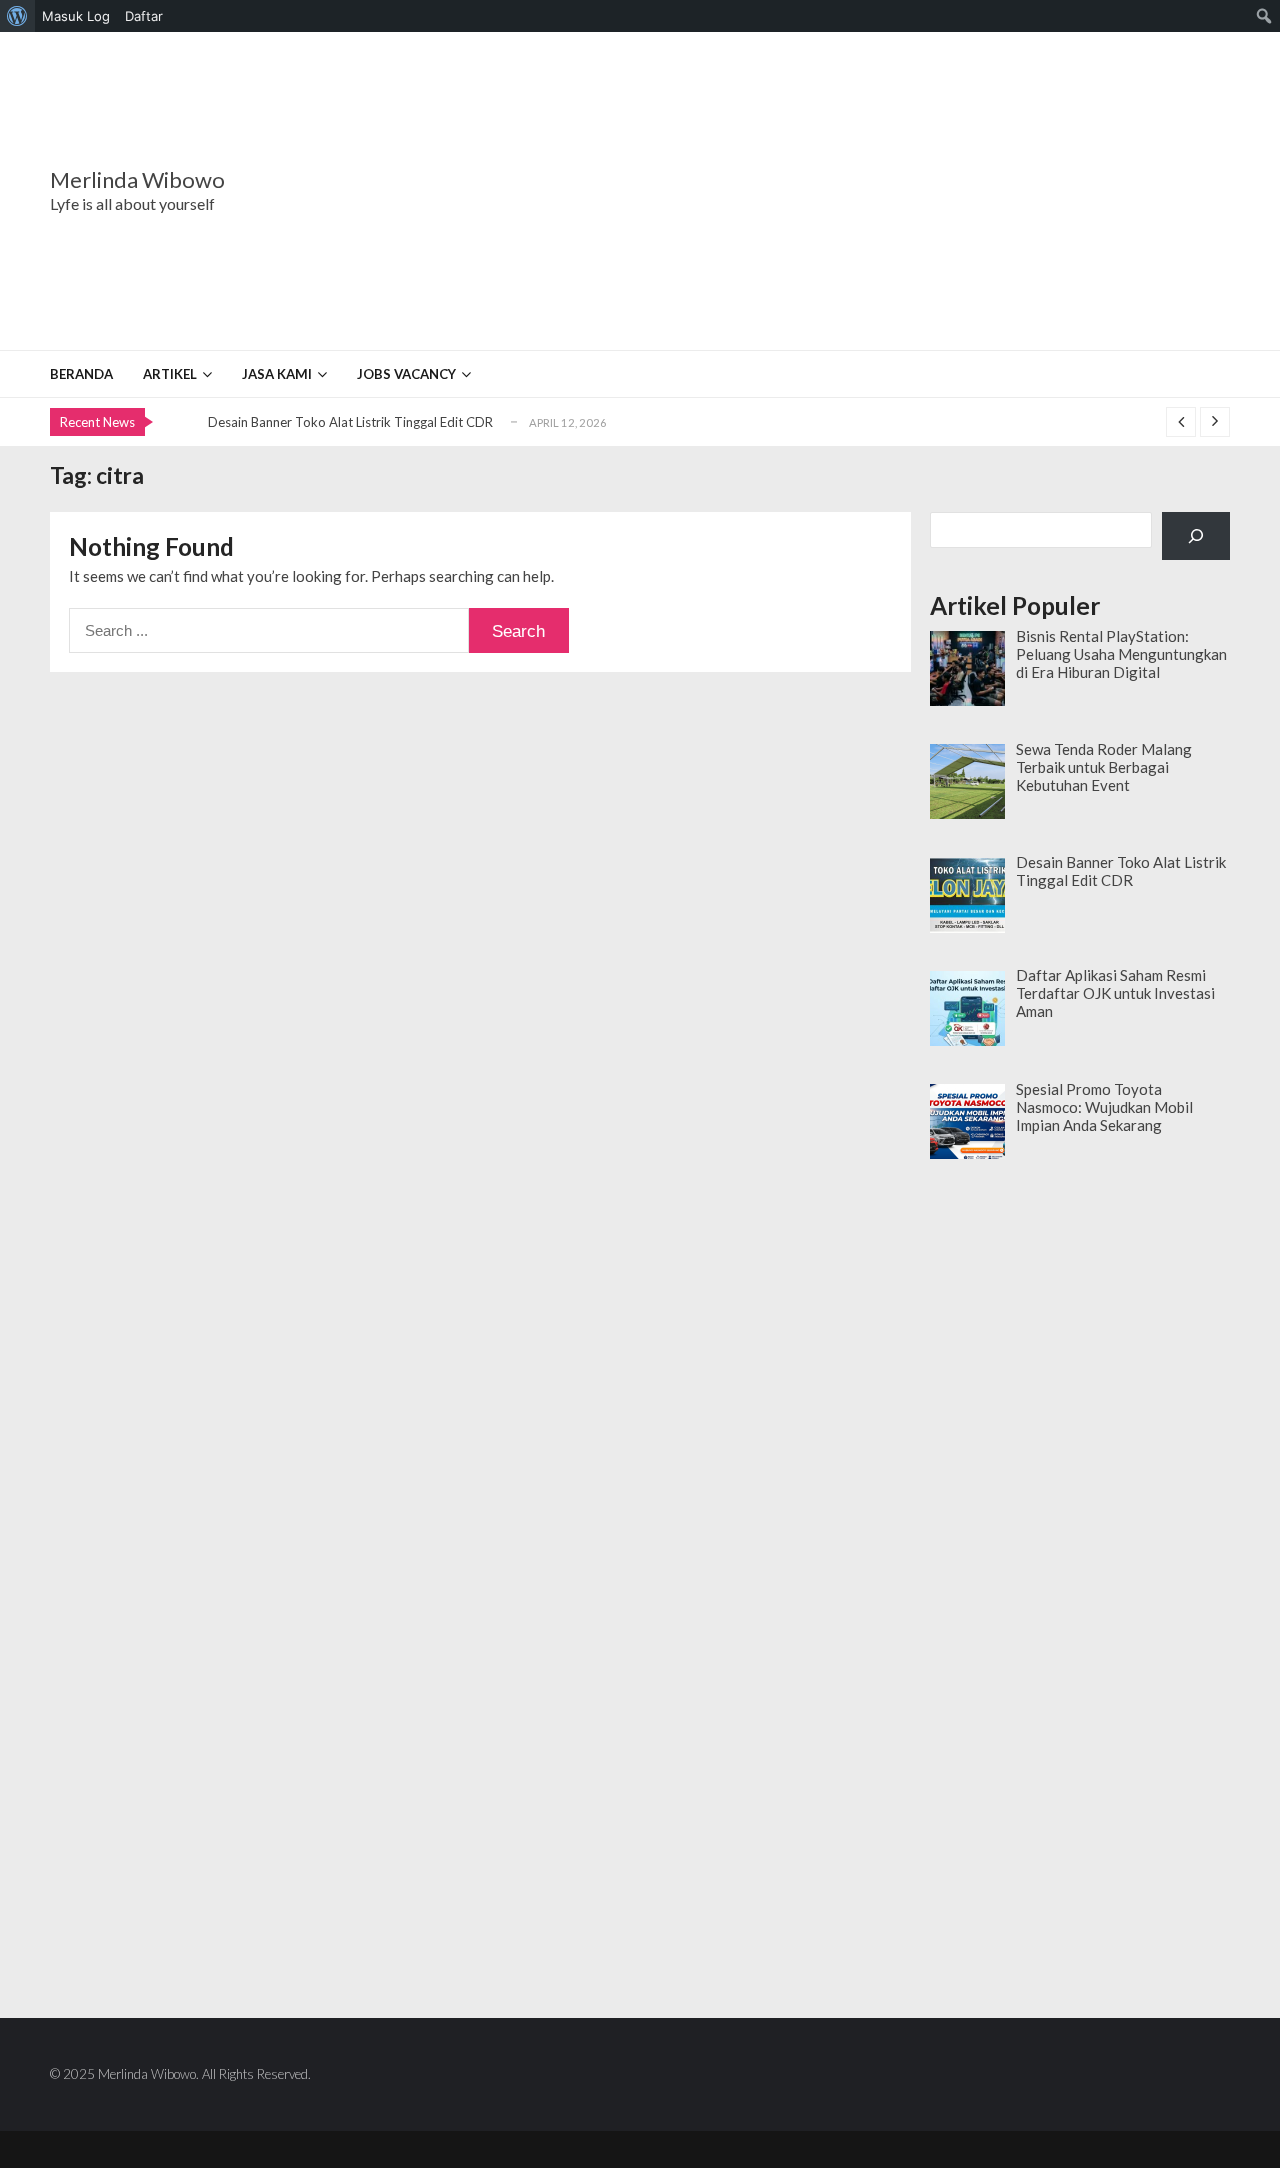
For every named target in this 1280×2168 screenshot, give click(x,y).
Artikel (170, 374)
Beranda (81, 374)
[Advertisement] (765, 191)
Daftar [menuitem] (144, 16)
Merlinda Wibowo (137, 180)
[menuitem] (17, 16)
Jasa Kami (277, 374)
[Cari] (1196, 536)
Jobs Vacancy (406, 374)
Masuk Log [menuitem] (76, 16)
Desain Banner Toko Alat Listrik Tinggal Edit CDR (350, 422)
